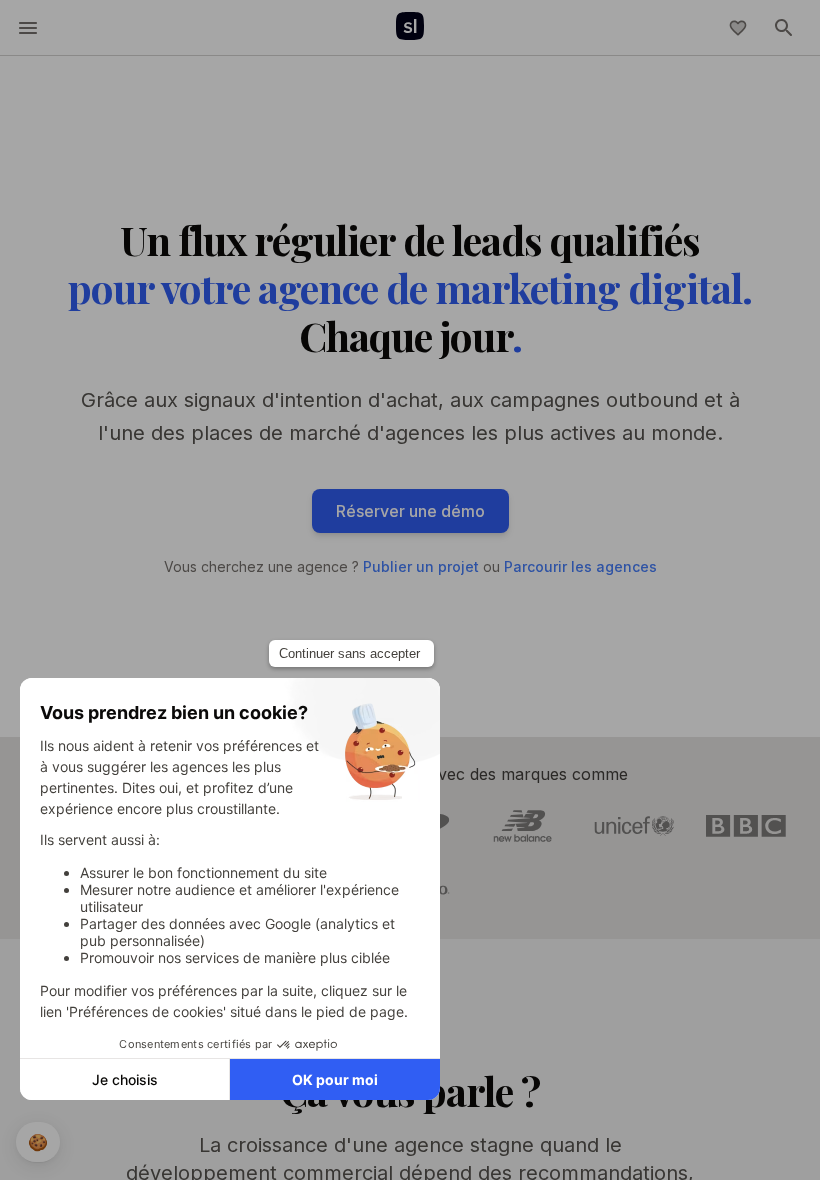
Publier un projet (421, 566)
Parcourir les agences (580, 566)
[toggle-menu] (28, 28)
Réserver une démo (410, 511)
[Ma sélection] (738, 28)
